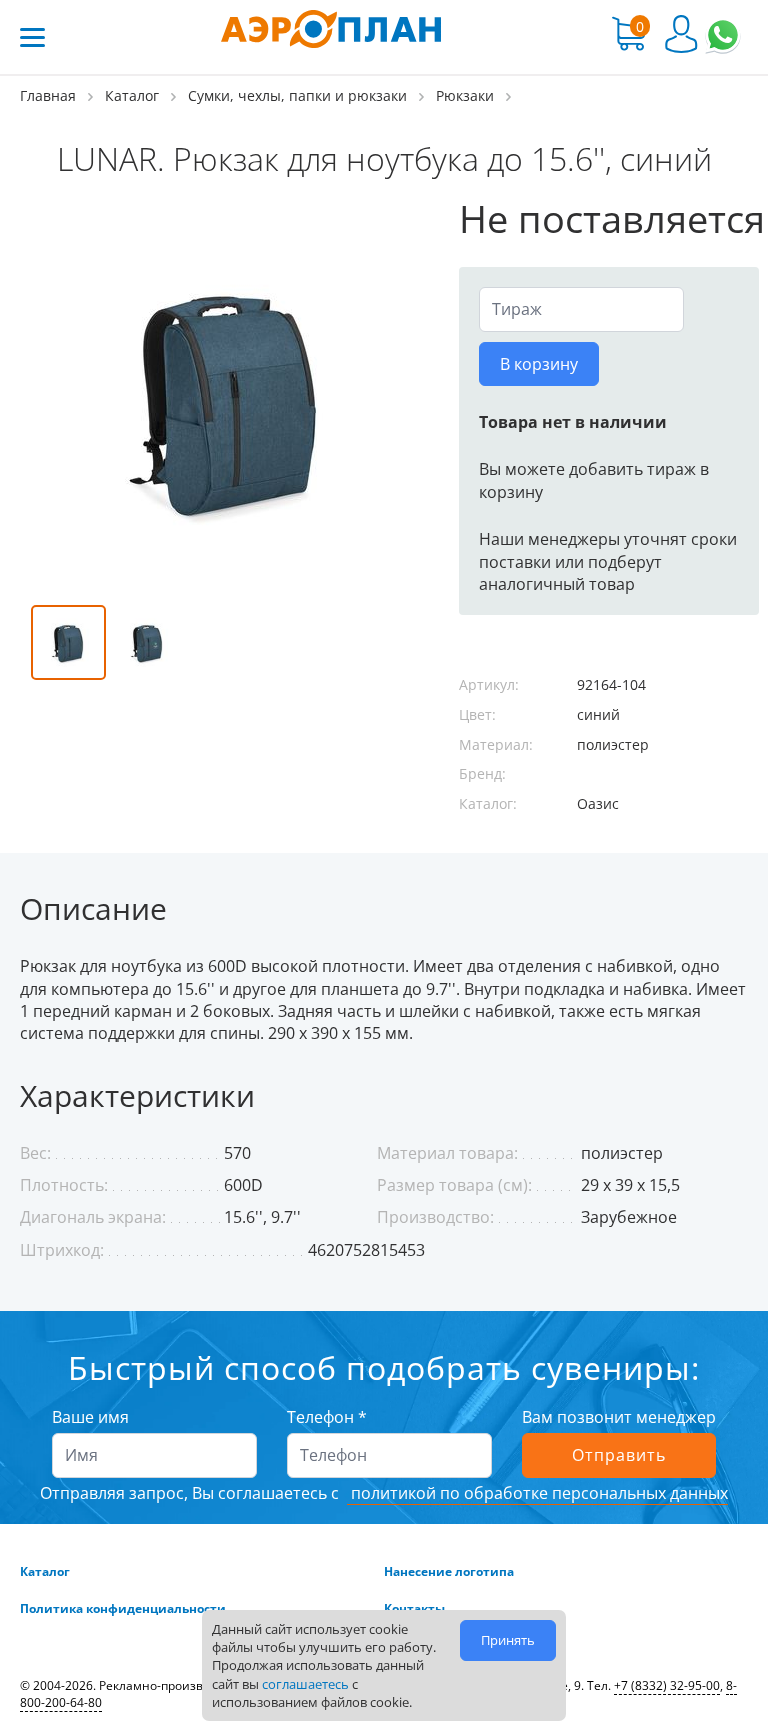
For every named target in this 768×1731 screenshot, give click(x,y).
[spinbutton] (581, 309)
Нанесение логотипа (449, 1572)
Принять (508, 1640)
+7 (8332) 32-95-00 (667, 1685)
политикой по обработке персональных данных (537, 1493)
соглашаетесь (305, 1684)
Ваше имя (90, 1417)
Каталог (45, 1572)
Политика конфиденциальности (123, 1609)
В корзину (539, 364)
